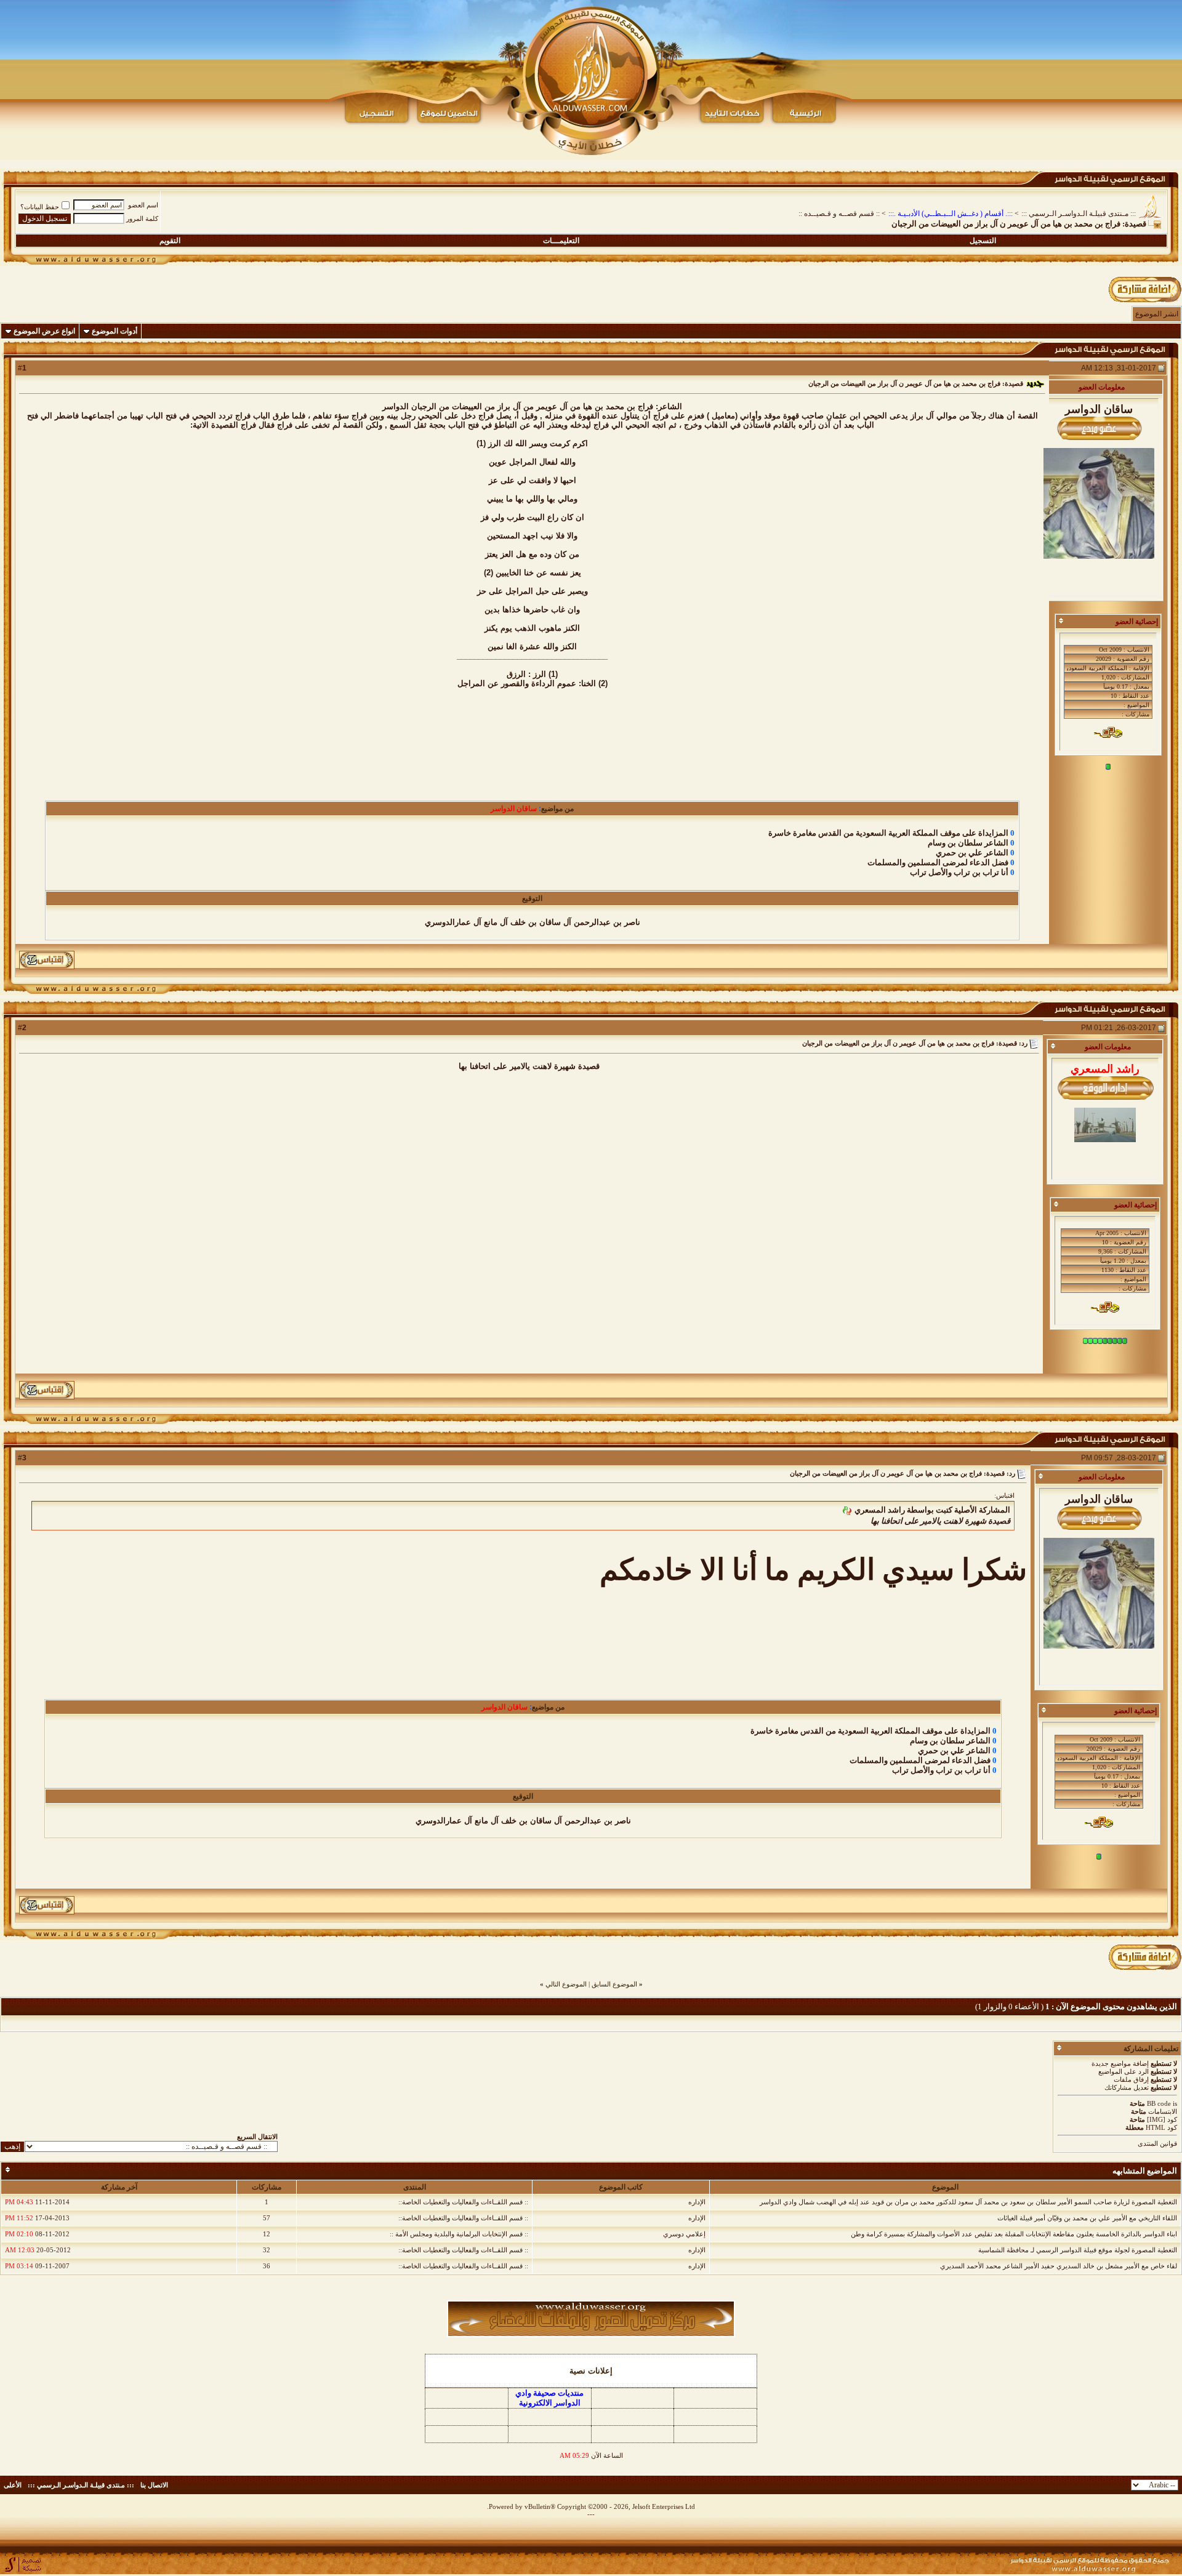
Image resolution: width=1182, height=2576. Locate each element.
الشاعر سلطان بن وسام (968, 843)
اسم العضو (143, 205)
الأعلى (13, 2485)
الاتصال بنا (154, 2485)
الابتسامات (1163, 2111)
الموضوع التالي (566, 1984)
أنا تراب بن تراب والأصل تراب (959, 872)
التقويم (170, 241)
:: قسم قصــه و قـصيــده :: (839, 214)
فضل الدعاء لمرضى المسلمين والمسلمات (938, 862)
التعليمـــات (561, 241)
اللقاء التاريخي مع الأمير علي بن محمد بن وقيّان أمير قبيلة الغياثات (1087, 2218)
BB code (1159, 2103)
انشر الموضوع (1157, 314)
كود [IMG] (1162, 2119)
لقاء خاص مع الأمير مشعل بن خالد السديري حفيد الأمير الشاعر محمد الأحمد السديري (1059, 2266)
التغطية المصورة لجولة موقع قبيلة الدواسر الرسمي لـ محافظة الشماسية (1078, 2250)
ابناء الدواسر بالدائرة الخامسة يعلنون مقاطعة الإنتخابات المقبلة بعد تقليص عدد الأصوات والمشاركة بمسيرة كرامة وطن (1014, 2234)
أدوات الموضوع (115, 331)
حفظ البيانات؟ (40, 207)
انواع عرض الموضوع (44, 331)
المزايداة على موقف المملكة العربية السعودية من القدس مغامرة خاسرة (888, 833)
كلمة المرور (142, 218)
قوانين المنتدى (1157, 2143)
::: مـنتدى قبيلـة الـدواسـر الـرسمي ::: (1079, 214)
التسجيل (983, 241)
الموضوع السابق (614, 1984)
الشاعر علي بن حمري (972, 853)
